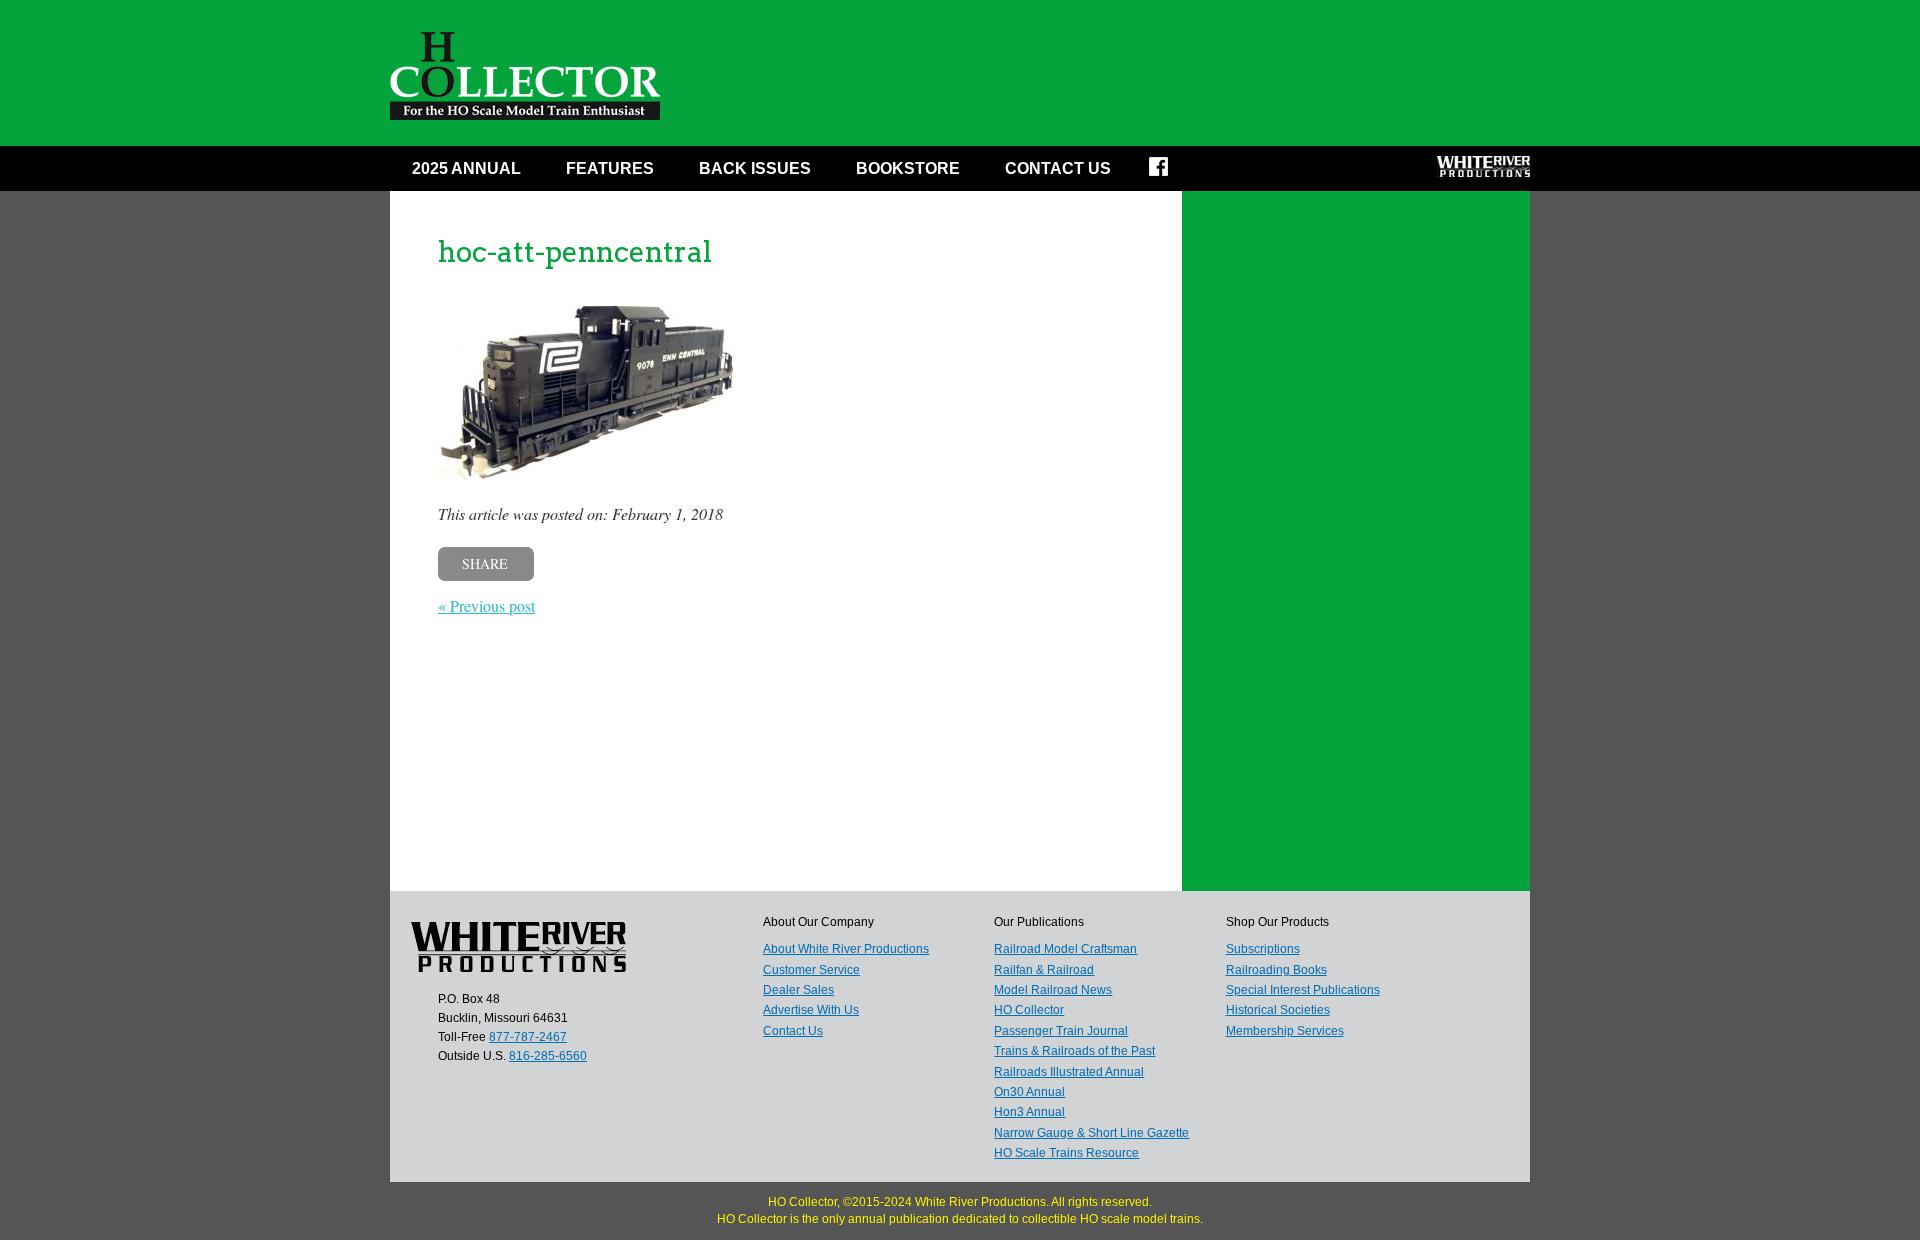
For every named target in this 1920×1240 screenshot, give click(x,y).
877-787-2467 (528, 1037)
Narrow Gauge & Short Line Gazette (1091, 1133)
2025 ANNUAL (466, 168)
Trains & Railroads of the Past (1074, 1051)
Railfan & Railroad (1044, 970)
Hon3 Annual (1029, 1112)
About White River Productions (846, 949)
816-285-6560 (548, 1056)
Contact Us (1058, 168)
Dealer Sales (798, 990)
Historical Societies (1278, 1010)
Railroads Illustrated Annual (1069, 1072)
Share (485, 563)
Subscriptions (1263, 949)
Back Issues (755, 168)
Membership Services (1285, 1031)
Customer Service (811, 970)
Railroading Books (1276, 970)
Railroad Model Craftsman (1065, 949)
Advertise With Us (811, 1010)
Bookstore (908, 168)
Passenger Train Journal (1061, 1031)
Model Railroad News (1053, 990)
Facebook (1171, 173)
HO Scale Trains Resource (1066, 1153)
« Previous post (486, 605)
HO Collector (1029, 1010)
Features (610, 168)
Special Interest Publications (1303, 990)
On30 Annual (1029, 1092)
